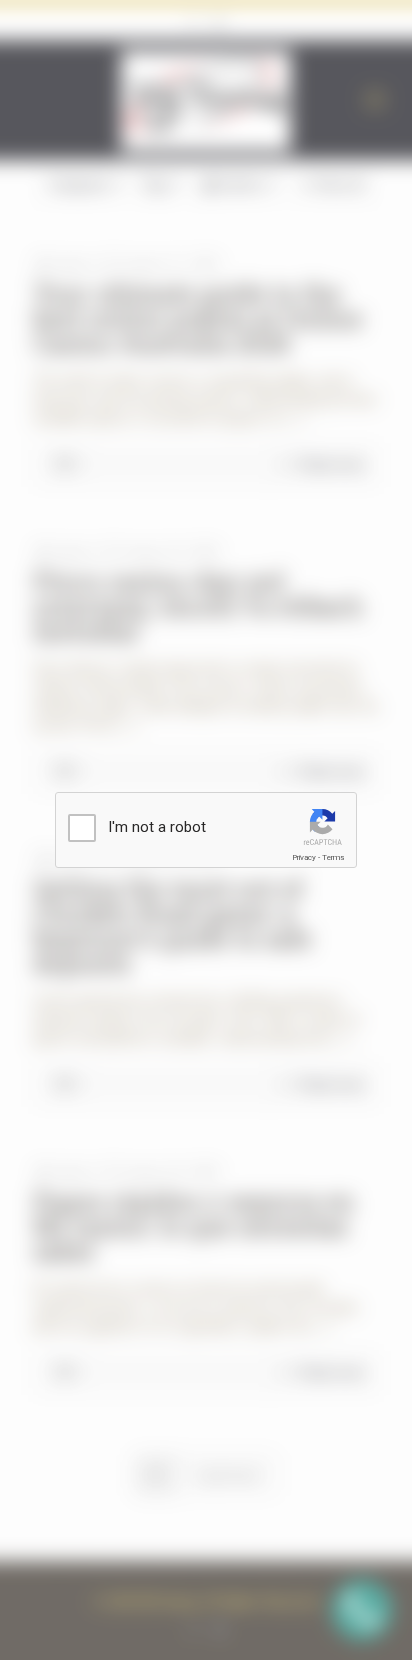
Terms (333, 857)
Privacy (304, 857)
